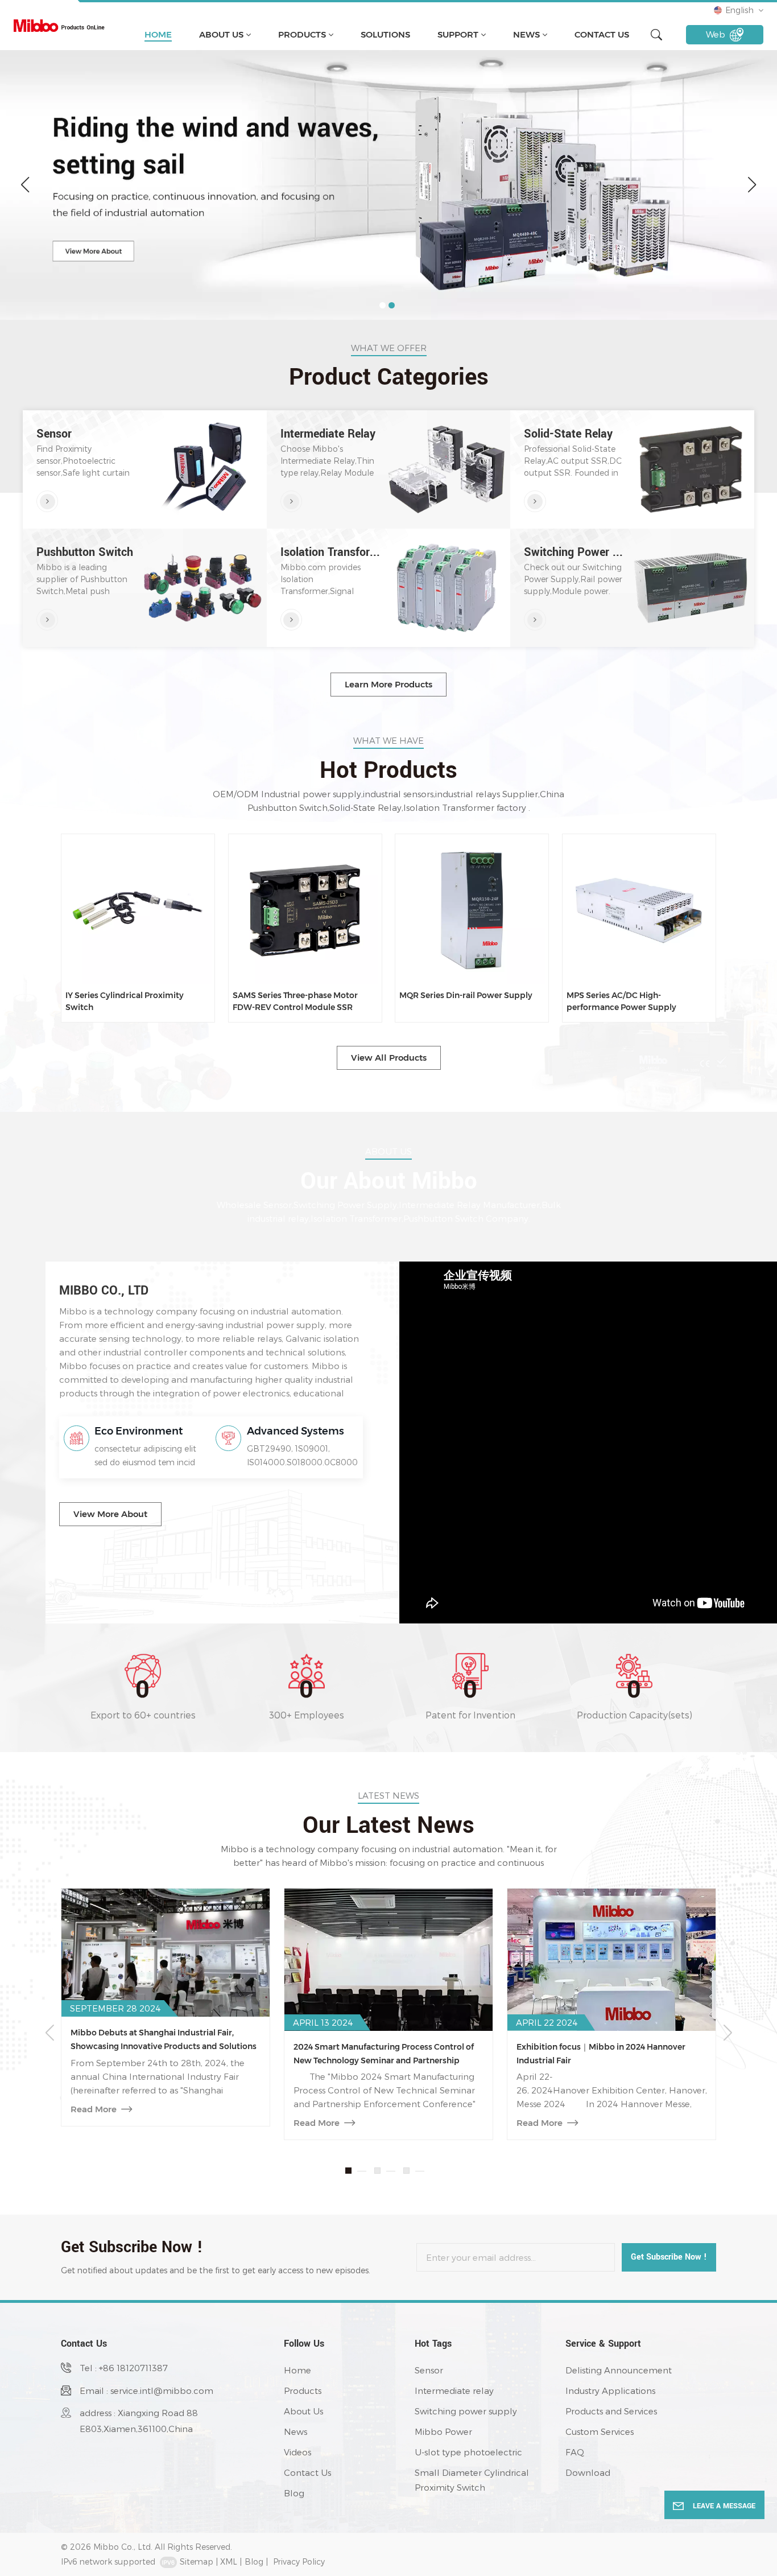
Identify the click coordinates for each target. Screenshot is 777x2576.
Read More (94, 2109)
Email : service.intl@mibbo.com (146, 2390)
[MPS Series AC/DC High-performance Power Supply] (639, 910)
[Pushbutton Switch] (47, 620)
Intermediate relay (454, 2390)
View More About (110, 1514)
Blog (294, 2493)
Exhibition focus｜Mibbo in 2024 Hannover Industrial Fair (601, 2054)
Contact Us (602, 34)
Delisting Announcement (619, 2370)
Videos (297, 2452)
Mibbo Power (443, 2431)
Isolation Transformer (332, 553)
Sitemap (197, 2561)
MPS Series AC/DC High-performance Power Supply (621, 1001)
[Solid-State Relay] (535, 501)
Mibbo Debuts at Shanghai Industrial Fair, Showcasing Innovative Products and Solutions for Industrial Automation (164, 2040)
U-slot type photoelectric (468, 2452)
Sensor (54, 434)
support (458, 34)
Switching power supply (466, 2411)
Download (588, 2472)
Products (302, 34)
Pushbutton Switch (85, 553)
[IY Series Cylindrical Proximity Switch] (138, 910)
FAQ (575, 2452)
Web (716, 34)
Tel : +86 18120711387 (124, 2368)
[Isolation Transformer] (291, 620)
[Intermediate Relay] (291, 501)
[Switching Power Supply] (535, 620)
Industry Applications (610, 2390)
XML (229, 2561)
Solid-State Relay (568, 434)
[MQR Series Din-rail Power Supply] (472, 910)
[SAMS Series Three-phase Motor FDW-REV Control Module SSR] (305, 910)
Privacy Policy (299, 2561)
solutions (385, 34)
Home (158, 34)
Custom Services (600, 2431)
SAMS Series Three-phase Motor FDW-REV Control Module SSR (295, 1001)
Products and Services (611, 2411)
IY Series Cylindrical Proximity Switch (125, 1001)
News (526, 34)
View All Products (389, 1058)
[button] (383, 305)
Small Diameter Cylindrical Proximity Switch (472, 2480)
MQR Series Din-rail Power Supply (466, 995)
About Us (221, 34)
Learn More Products (388, 684)
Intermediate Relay (328, 434)
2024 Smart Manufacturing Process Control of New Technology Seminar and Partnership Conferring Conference (384, 2054)
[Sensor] (47, 501)
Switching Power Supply (575, 553)
